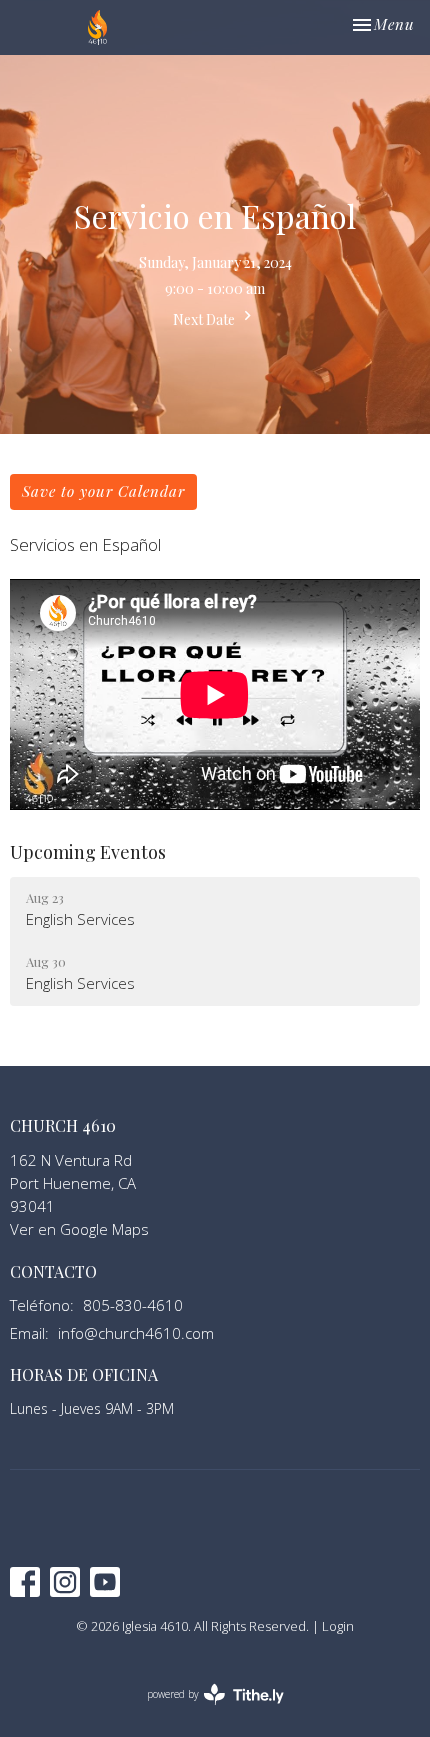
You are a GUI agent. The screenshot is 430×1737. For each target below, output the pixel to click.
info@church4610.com (136, 1333)
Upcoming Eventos (88, 852)
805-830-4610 (133, 1305)
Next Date (205, 319)
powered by (204, 1711)
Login (338, 1626)
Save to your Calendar (103, 491)
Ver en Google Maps (79, 1229)
